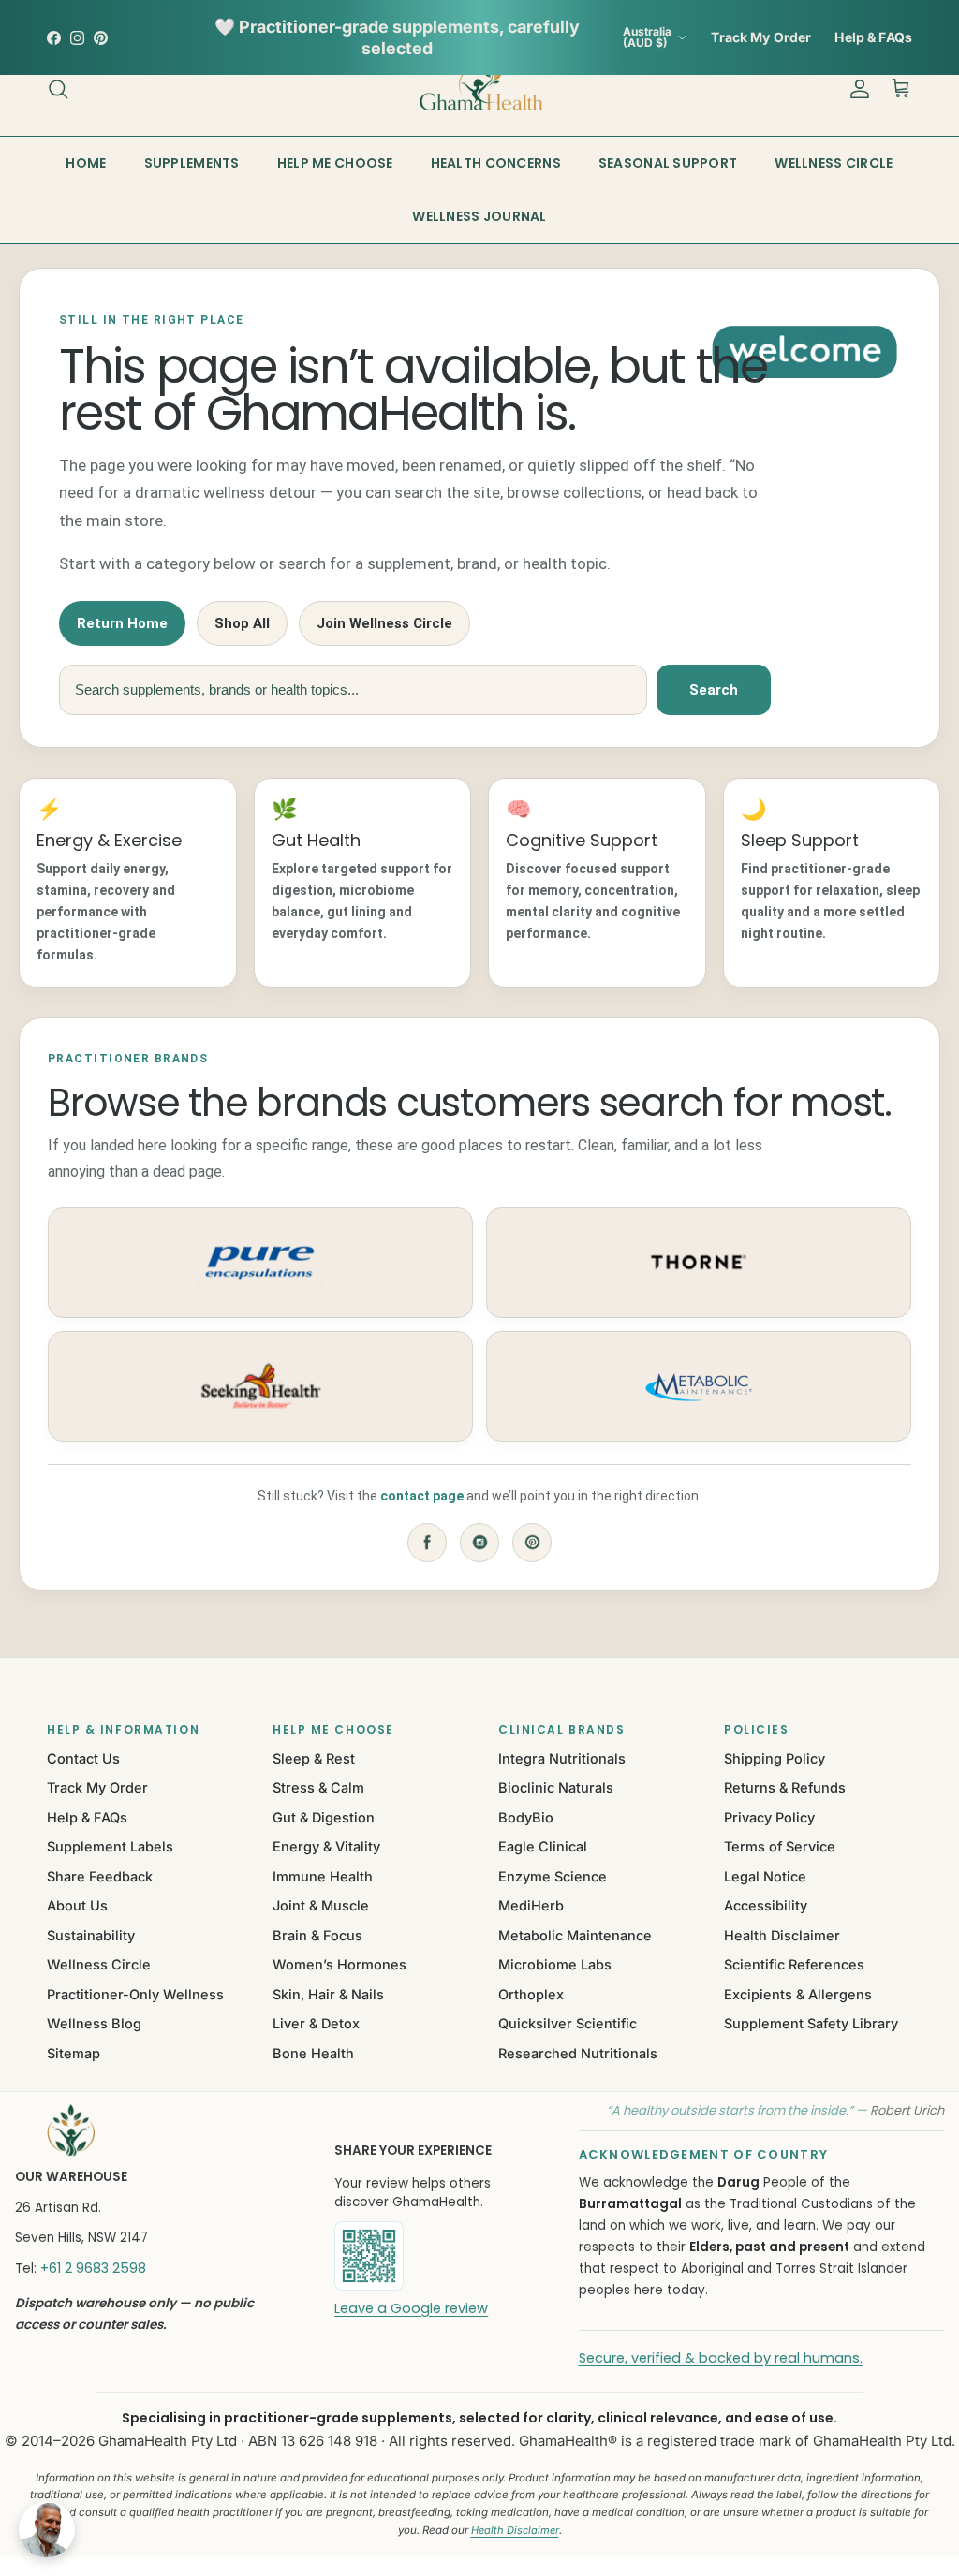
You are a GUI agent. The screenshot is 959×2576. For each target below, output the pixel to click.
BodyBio (526, 1817)
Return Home (122, 623)
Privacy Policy (769, 1817)
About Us (77, 1905)
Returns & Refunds (785, 1787)
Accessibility (766, 1905)
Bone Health (313, 2053)
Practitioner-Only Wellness (135, 1994)
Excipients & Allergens (798, 1994)
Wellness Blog (94, 2023)
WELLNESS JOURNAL (479, 216)
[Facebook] (427, 1543)
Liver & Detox (316, 2023)
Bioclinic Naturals (556, 1787)
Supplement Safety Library (811, 2023)
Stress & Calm (318, 1787)
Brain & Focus (317, 1935)
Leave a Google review (411, 2308)
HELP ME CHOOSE (335, 163)
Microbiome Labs (555, 1964)
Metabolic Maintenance (575, 1935)
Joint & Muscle (321, 1905)
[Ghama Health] (479, 88)
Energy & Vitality (326, 1846)
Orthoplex (531, 1994)
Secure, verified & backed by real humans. (721, 2358)
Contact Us (83, 1758)
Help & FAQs (873, 37)
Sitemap (74, 2053)
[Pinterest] (532, 1543)
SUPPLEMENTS (192, 163)
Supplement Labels (110, 1846)
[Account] (856, 89)
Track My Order (761, 37)
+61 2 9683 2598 (93, 2268)
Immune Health (323, 1876)
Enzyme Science (553, 1876)
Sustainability (91, 1935)
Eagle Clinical (543, 1846)
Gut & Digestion (324, 1817)
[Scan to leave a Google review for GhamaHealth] (432, 2256)
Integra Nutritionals (562, 1758)
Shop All (242, 623)
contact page (422, 1496)
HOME (86, 163)
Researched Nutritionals (578, 2053)
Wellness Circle (99, 1964)
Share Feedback (100, 1876)
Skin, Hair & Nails (328, 1994)
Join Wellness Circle (384, 623)
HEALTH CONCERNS (496, 163)
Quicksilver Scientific (568, 2023)
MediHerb (531, 1905)
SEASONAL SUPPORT (668, 163)
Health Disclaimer (782, 1935)
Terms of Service (780, 1846)
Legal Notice (765, 1876)
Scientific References (794, 1964)
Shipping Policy (775, 1758)
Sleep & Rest (314, 1758)
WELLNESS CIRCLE (834, 163)
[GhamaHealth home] (150, 2130)
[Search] (58, 89)
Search (714, 690)
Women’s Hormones (339, 1964)
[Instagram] (479, 1543)
